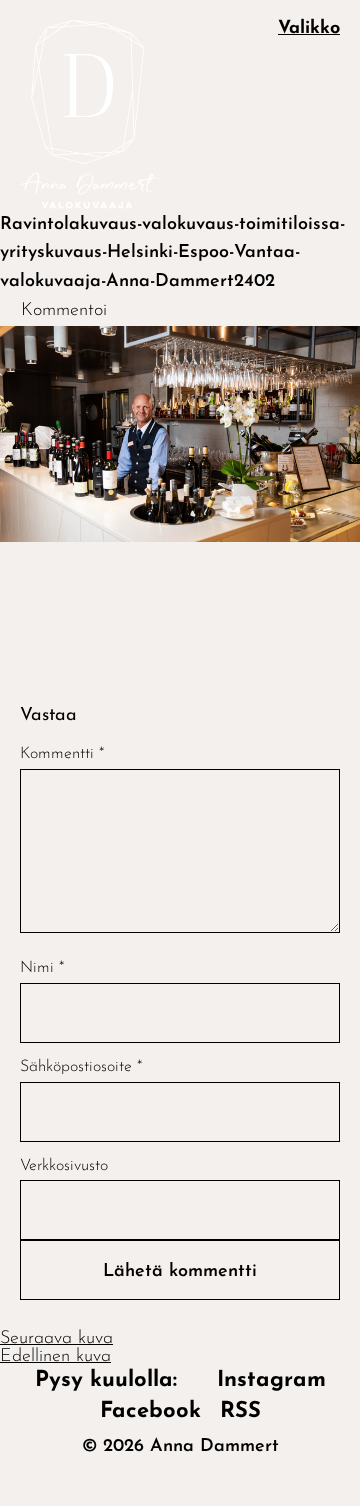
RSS (240, 1411)
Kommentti (62, 754)
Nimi (42, 968)
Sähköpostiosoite (81, 1067)
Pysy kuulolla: (116, 1380)
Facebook (150, 1411)
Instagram (271, 1380)
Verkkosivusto (64, 1166)
